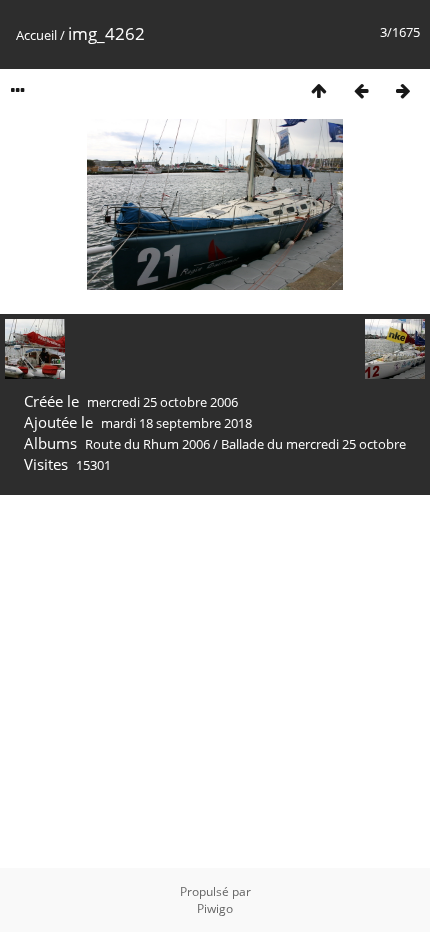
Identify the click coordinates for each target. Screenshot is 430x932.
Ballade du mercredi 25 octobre (313, 444)
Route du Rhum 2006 (147, 444)
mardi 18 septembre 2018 (176, 423)
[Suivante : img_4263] (403, 90)
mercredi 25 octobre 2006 (162, 402)
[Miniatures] (319, 90)
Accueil (36, 35)
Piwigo (215, 908)
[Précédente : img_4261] (361, 90)
